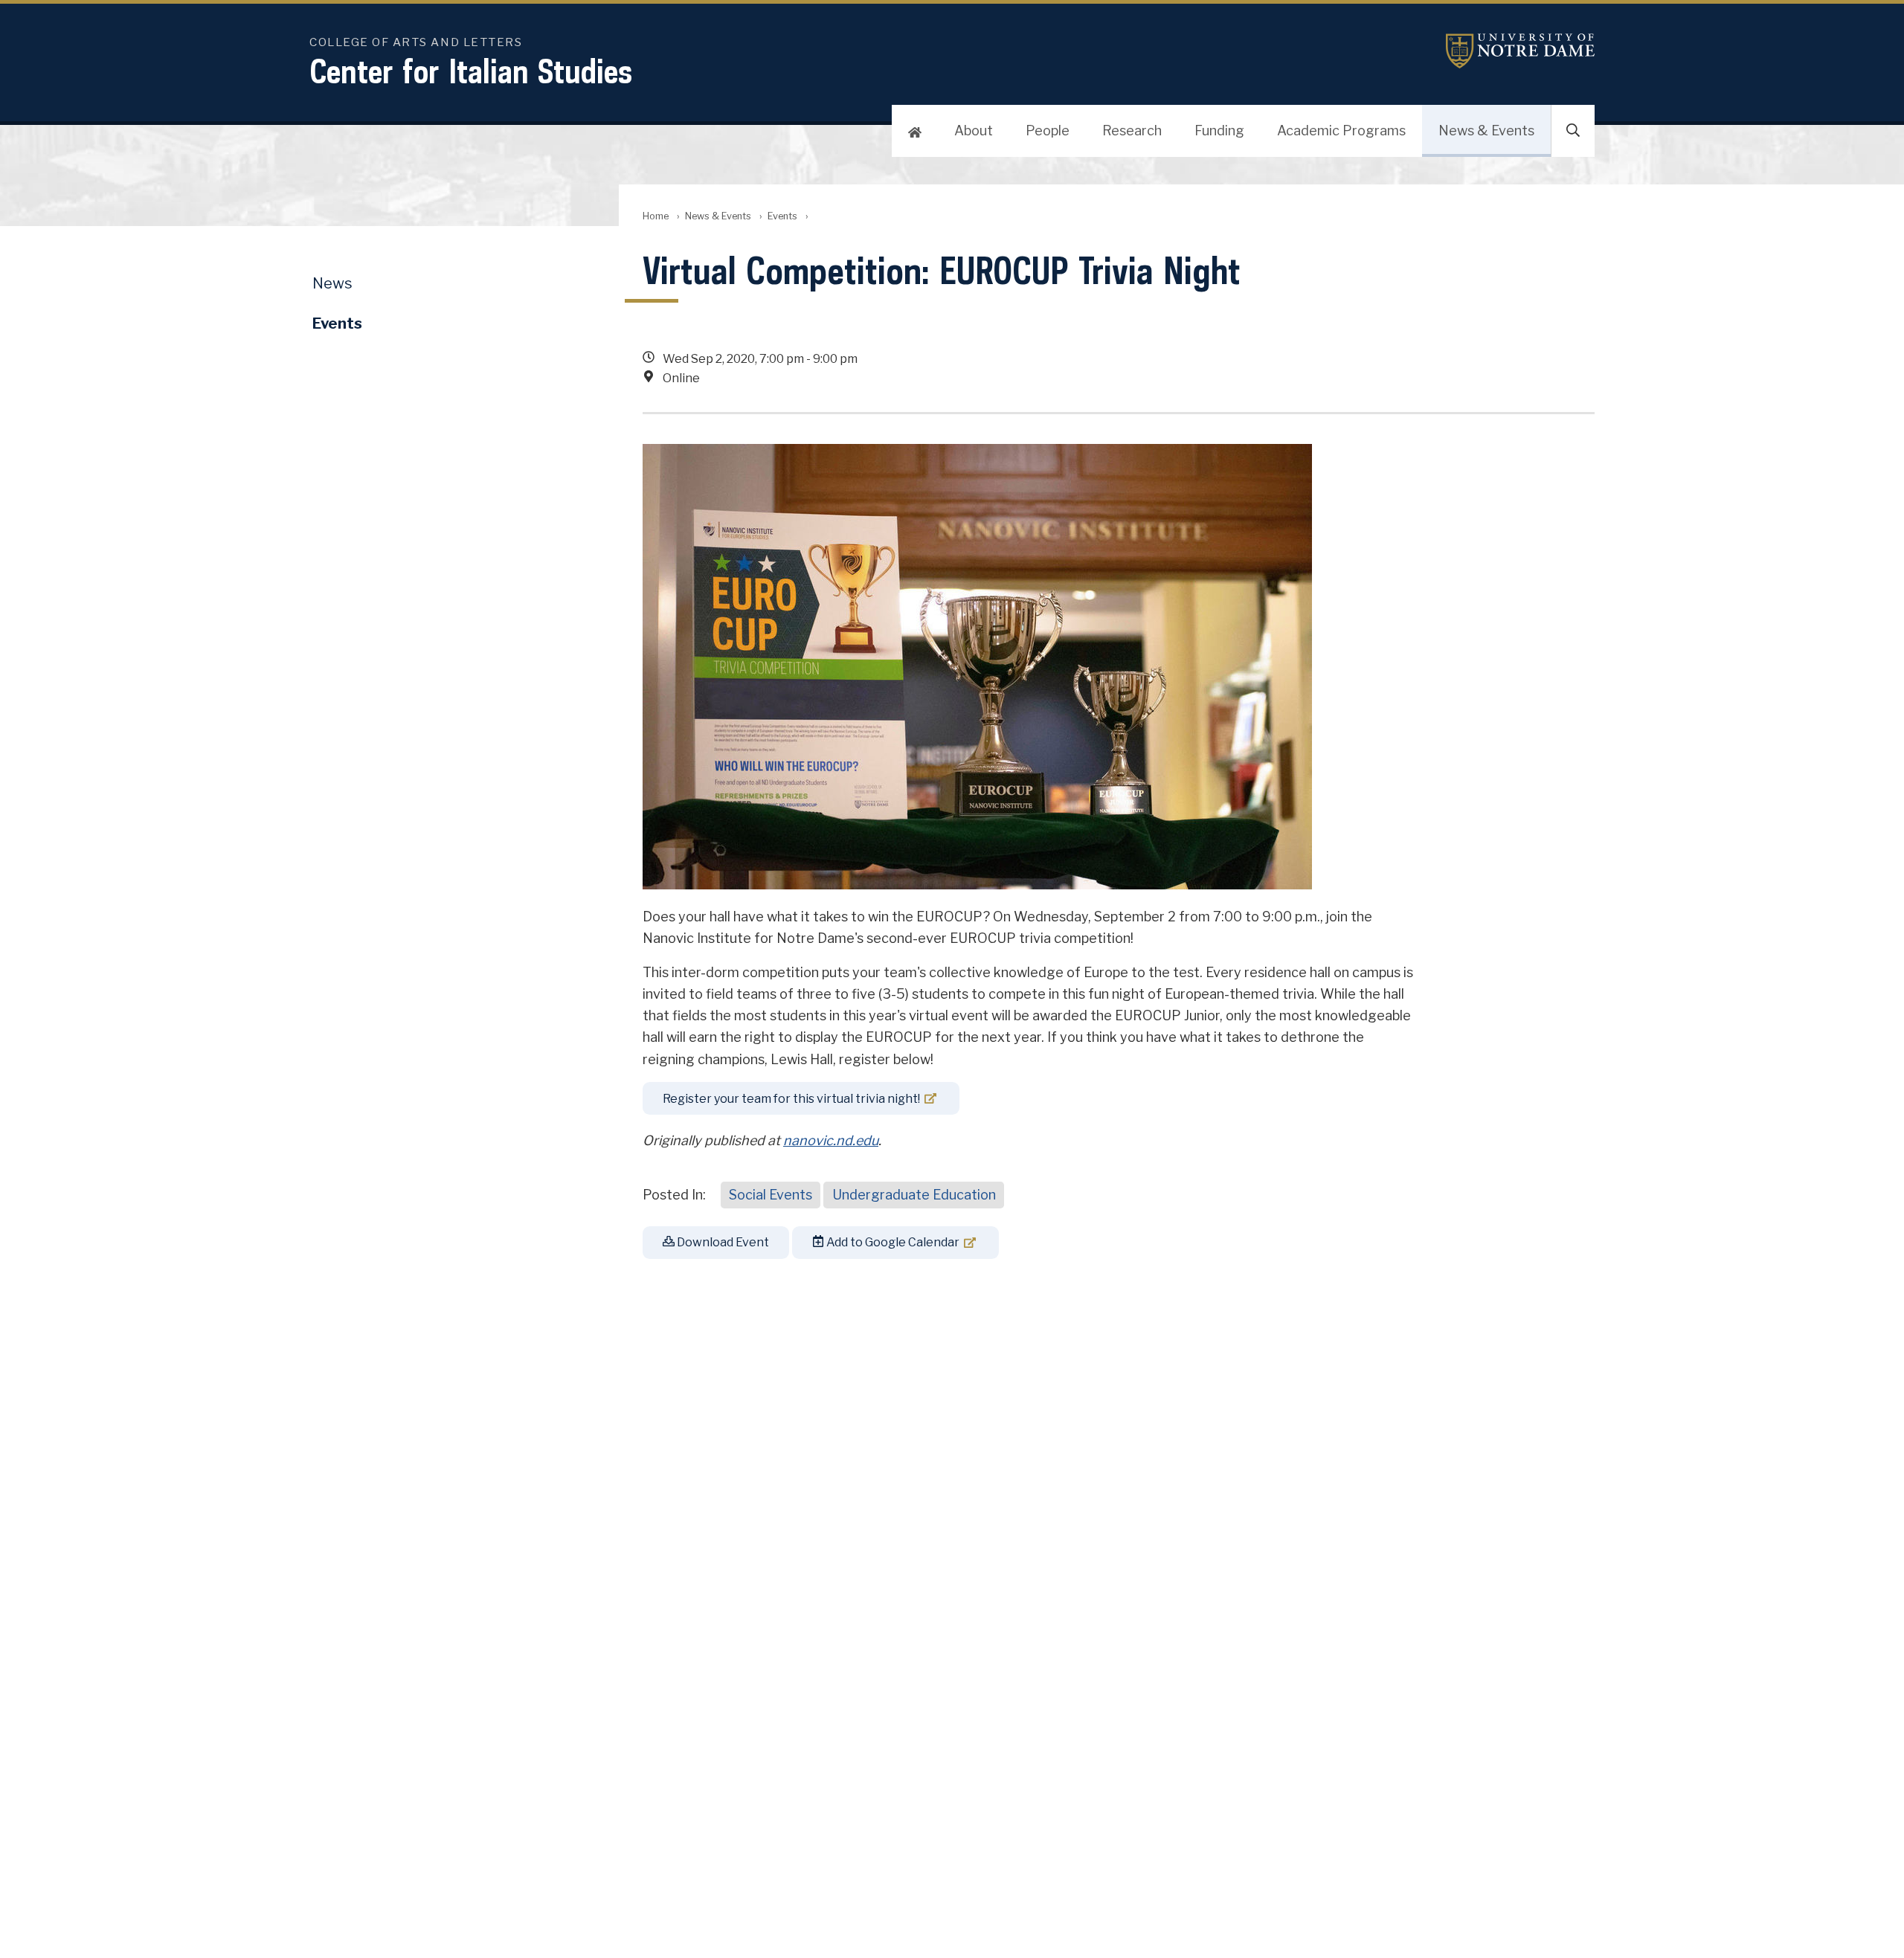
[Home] (915, 131)
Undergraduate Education (914, 1195)
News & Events (1486, 131)
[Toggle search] (1573, 131)
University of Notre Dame (1520, 51)
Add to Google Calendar (892, 1242)
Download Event (722, 1242)
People (1048, 131)
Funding (1219, 131)
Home (656, 216)
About (974, 131)
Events (782, 216)
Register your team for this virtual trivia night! (791, 1099)
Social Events (771, 1195)
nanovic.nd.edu (831, 1140)
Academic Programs (1341, 131)
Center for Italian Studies (471, 71)
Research (1132, 131)
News (332, 283)
